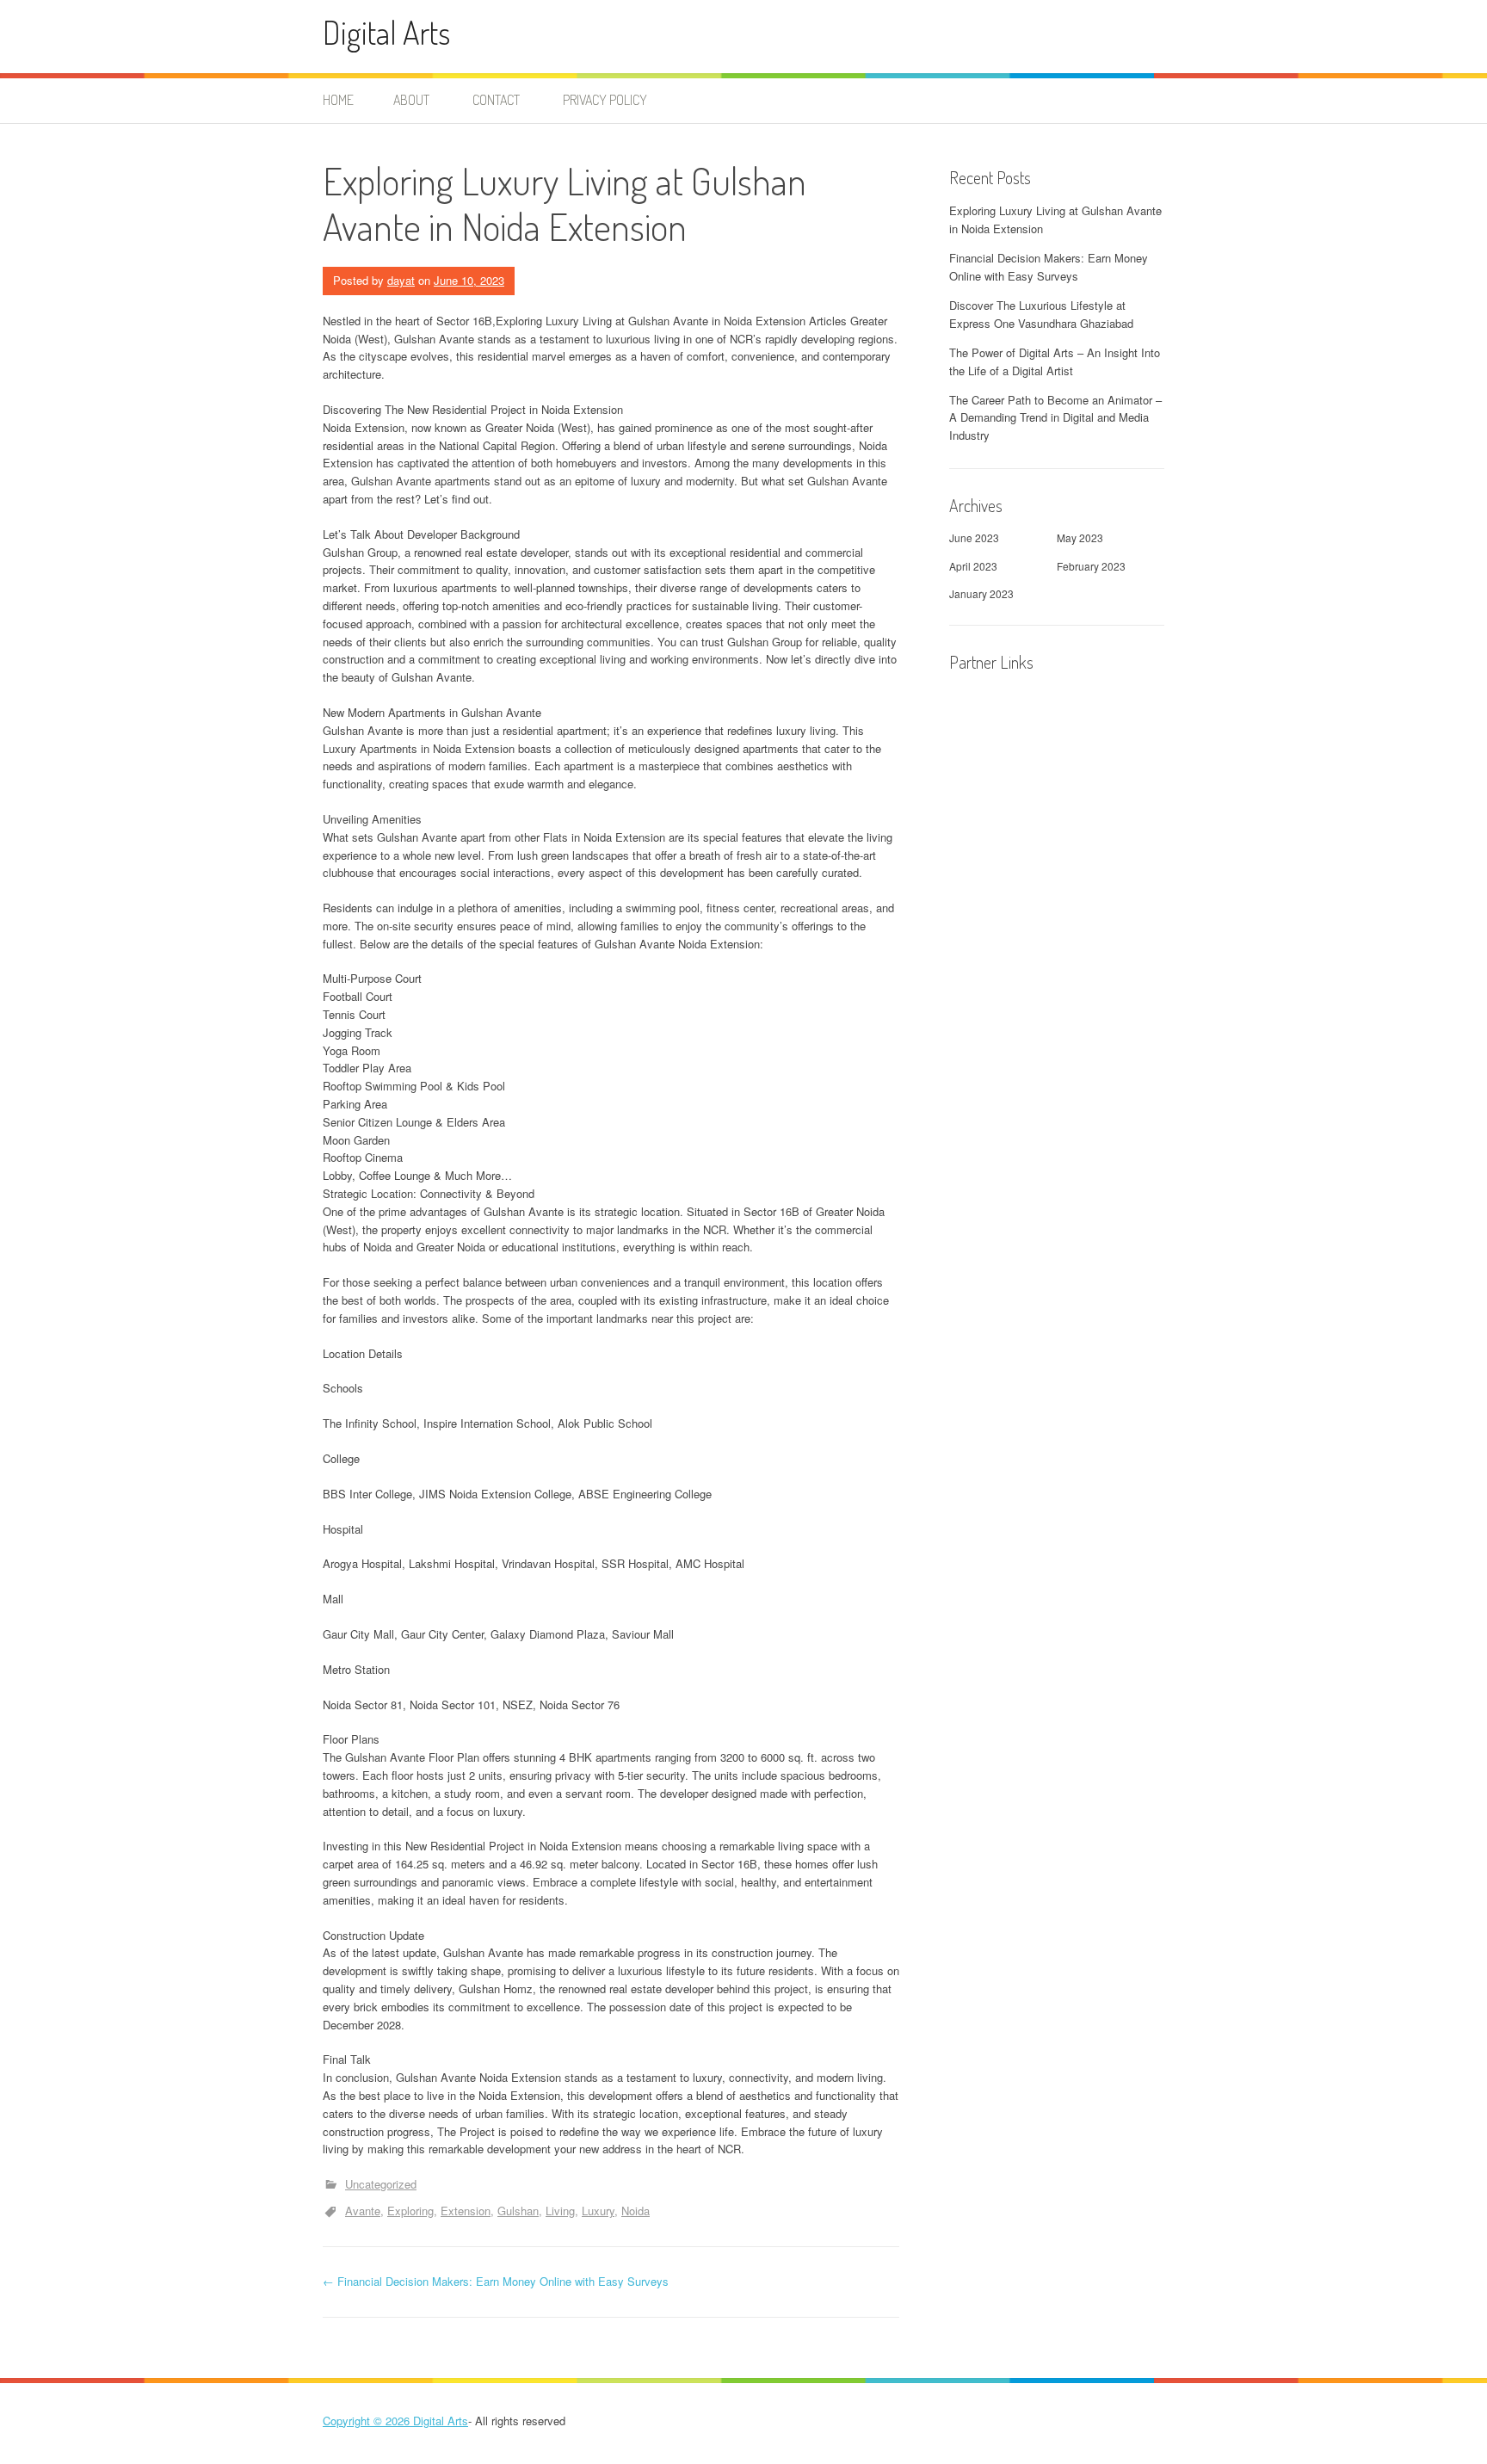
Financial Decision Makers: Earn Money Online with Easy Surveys (496, 2281)
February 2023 (1091, 566)
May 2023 (1080, 537)
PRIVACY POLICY (605, 100)
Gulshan (518, 2211)
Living (560, 2211)
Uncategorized (381, 2184)
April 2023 (973, 566)
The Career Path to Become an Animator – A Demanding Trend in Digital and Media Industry (1055, 418)
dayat (401, 280)
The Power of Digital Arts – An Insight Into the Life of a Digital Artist (1055, 361)
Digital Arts (386, 32)
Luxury (598, 2211)
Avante (363, 2211)
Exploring (410, 2211)
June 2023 (974, 537)
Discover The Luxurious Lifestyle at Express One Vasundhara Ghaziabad (1041, 314)
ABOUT (411, 100)
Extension (466, 2211)
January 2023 (981, 593)
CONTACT (496, 100)
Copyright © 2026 (368, 2421)
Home (338, 100)
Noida (636, 2211)
